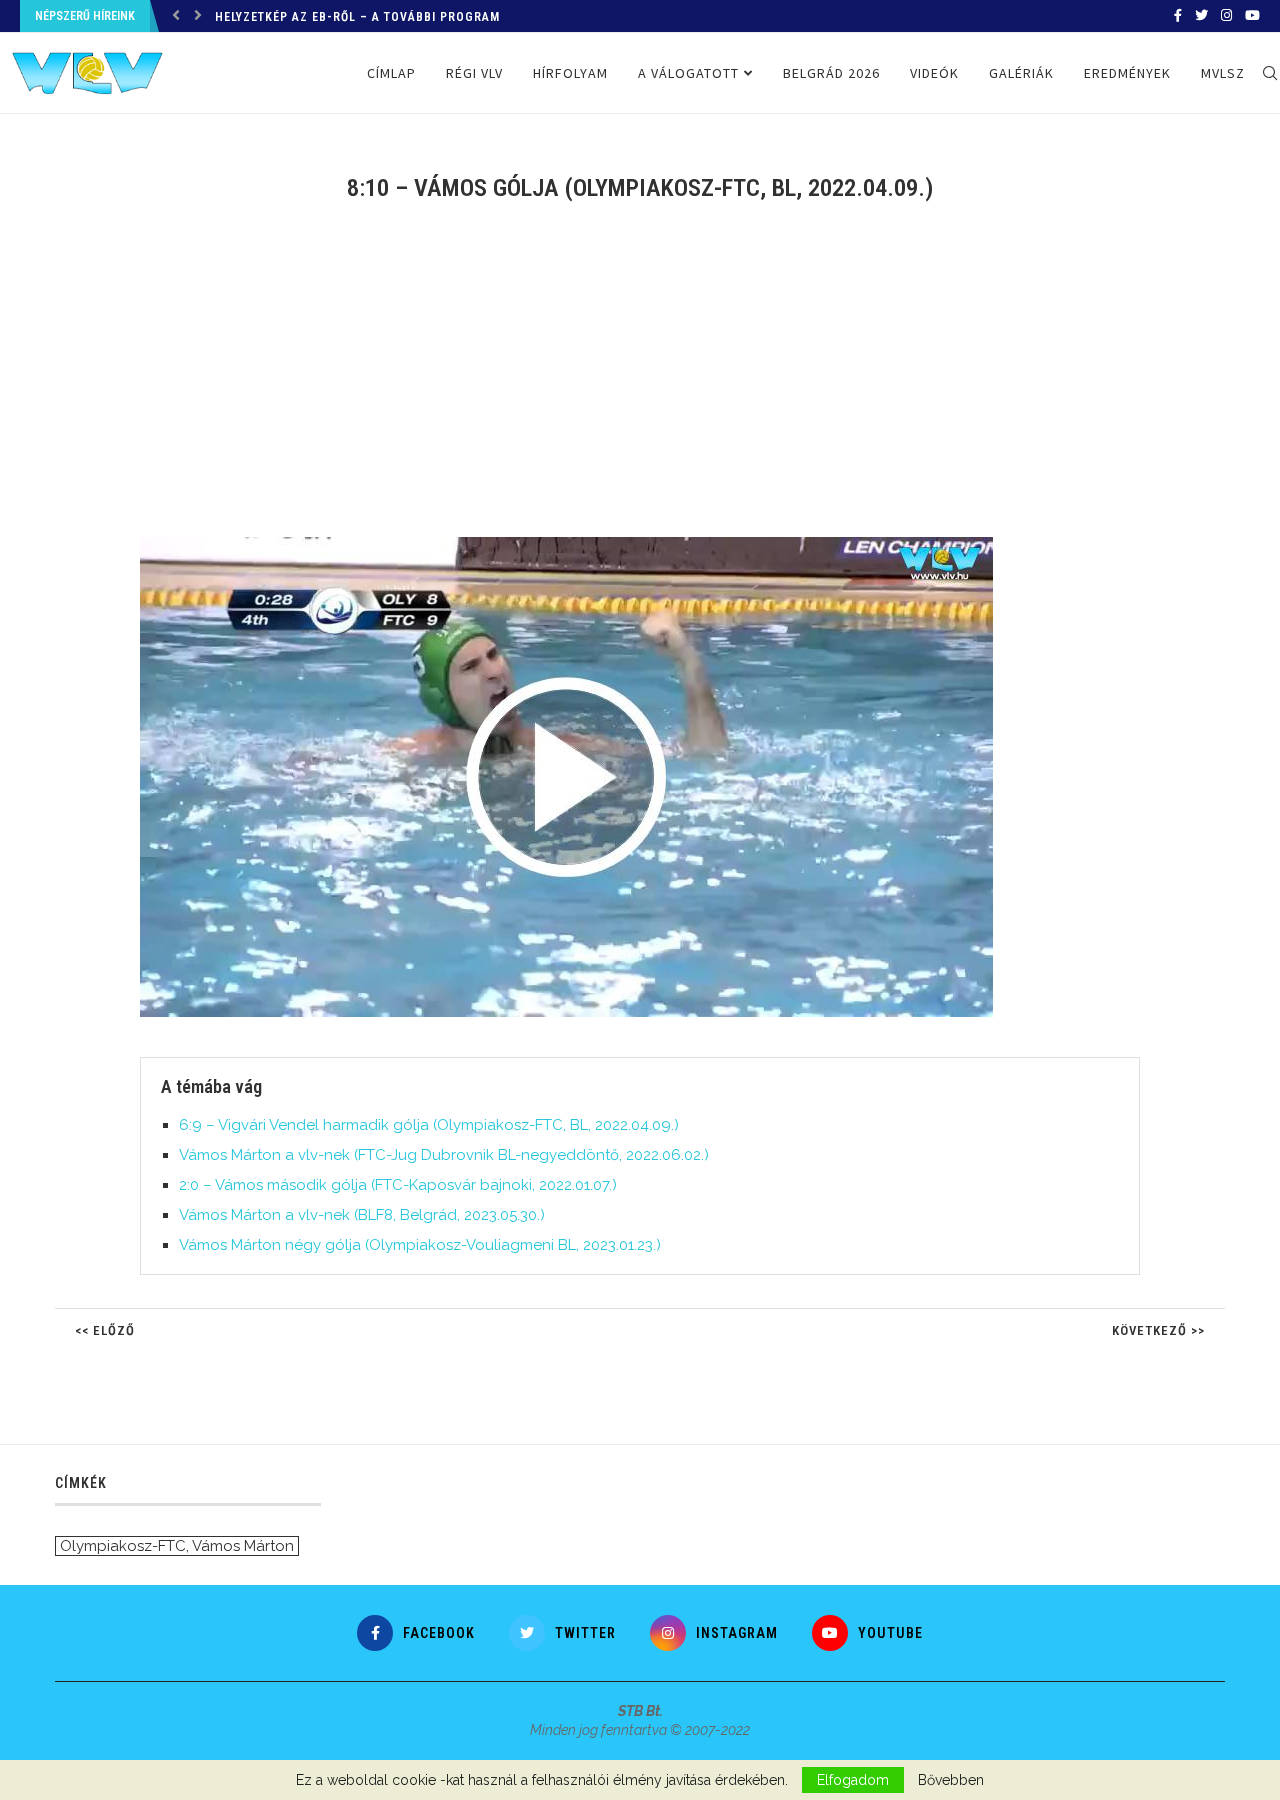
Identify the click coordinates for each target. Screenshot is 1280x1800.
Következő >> (1158, 1330)
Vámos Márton (243, 1546)
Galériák (1021, 73)
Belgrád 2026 (831, 73)
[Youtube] (1252, 16)
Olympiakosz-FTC (123, 1546)
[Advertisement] (640, 382)
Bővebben (951, 1780)
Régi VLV (474, 73)
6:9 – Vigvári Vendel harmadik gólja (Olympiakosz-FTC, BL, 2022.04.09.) (429, 1125)
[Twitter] (1201, 16)
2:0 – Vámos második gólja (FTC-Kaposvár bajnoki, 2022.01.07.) (398, 1185)
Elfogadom (853, 1780)
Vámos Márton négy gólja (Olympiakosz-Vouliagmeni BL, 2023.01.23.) (420, 1245)
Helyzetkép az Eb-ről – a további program (357, 17)
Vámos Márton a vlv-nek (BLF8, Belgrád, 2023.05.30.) (362, 1215)
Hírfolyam (570, 73)
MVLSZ (1223, 73)
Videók (934, 73)
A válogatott (688, 73)
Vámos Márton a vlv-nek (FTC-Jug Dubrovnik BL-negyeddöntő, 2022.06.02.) (444, 1155)
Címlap (391, 73)
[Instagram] (1226, 16)
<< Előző (105, 1330)
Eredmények (1127, 73)
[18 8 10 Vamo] (576, 545)
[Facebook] (1178, 16)
